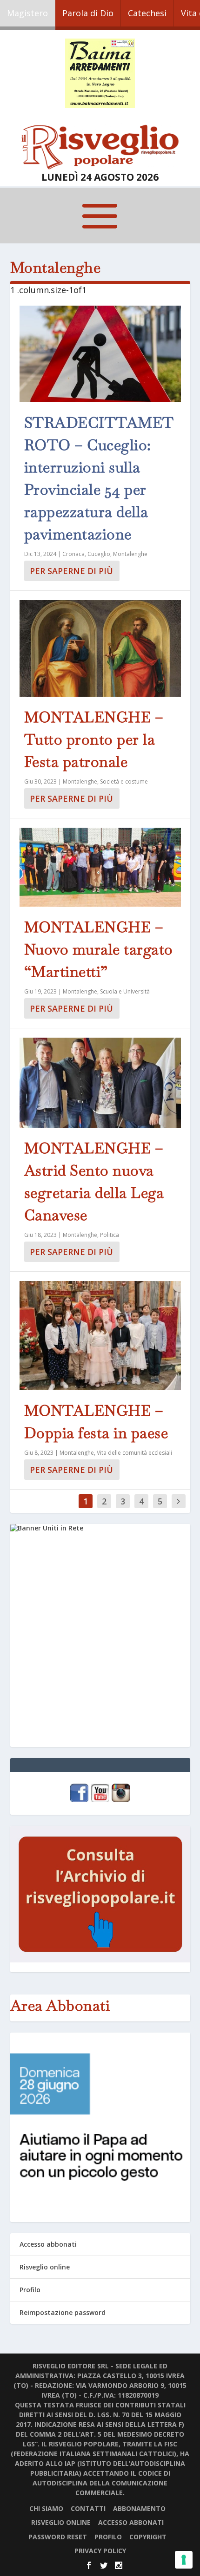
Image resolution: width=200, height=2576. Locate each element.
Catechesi (147, 13)
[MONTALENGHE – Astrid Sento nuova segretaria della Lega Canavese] (100, 1083)
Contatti (88, 2508)
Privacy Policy (100, 2551)
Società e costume (124, 781)
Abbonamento (139, 2508)
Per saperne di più (71, 571)
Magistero (27, 13)
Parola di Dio (88, 13)
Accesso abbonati (48, 2244)
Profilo (30, 2290)
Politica (110, 1235)
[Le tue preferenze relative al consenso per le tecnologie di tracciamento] (184, 2560)
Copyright (148, 2537)
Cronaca (73, 554)
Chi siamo (46, 2508)
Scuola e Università (125, 991)
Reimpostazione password (63, 2312)
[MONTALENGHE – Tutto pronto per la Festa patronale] (100, 648)
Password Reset (58, 2537)
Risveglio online (45, 2267)
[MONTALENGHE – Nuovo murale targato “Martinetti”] (100, 867)
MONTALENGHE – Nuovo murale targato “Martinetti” (99, 949)
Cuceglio (99, 554)
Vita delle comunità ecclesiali (134, 1453)
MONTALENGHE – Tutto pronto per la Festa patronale (94, 739)
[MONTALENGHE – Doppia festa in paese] (100, 1336)
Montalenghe (130, 554)
